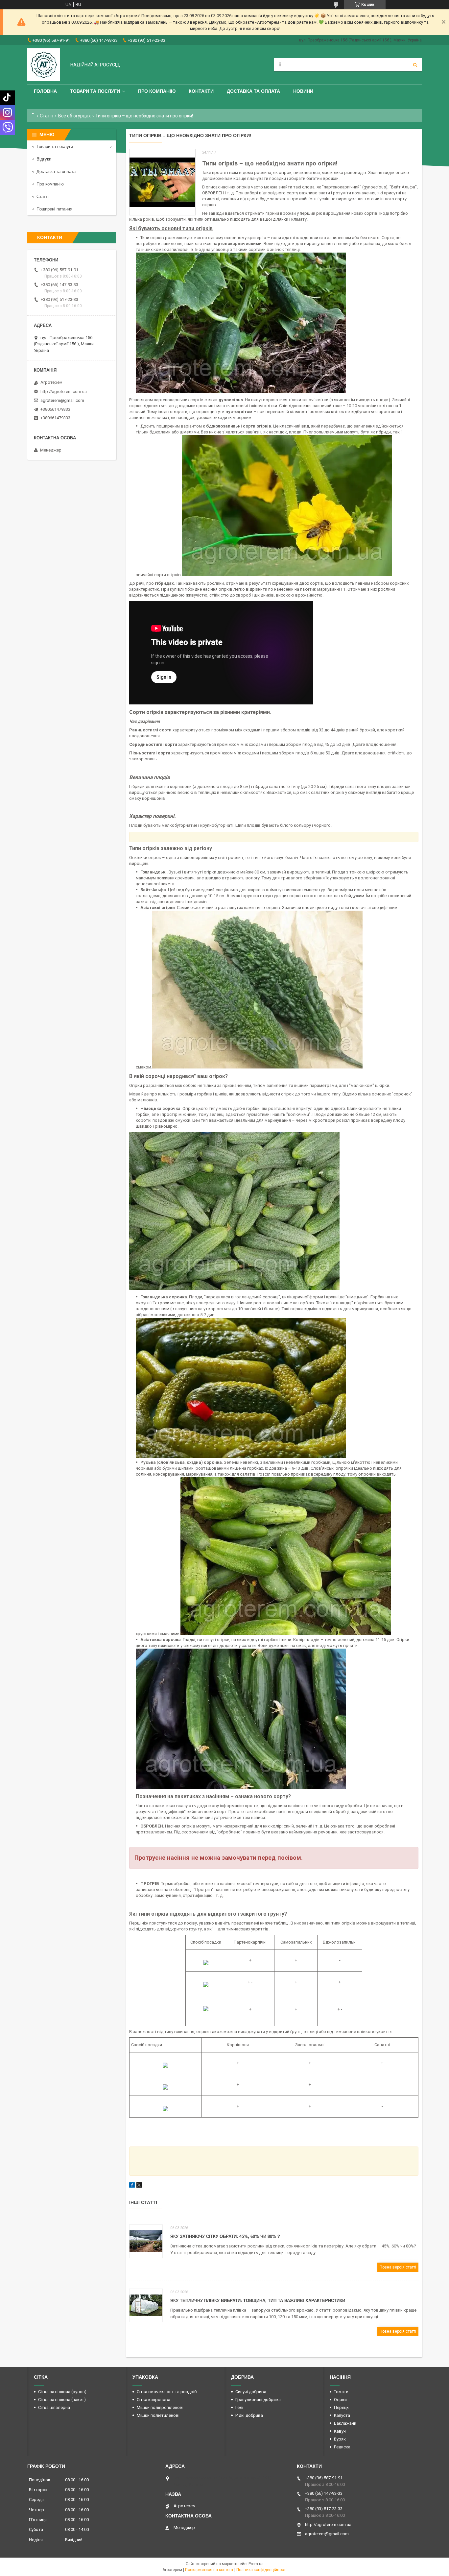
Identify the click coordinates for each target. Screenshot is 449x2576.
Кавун (340, 2431)
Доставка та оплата (253, 91)
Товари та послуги (95, 91)
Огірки (340, 2400)
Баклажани (345, 2423)
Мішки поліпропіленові (160, 2407)
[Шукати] (415, 65)
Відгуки (44, 159)
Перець (341, 2407)
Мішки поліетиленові (158, 2415)
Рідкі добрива (249, 2415)
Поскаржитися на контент (209, 2570)
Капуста (342, 2415)
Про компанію (157, 91)
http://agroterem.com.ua (64, 392)
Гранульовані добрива (258, 2400)
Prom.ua (256, 2564)
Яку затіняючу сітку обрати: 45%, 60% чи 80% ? (225, 2236)
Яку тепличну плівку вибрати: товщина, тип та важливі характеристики (258, 2301)
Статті (47, 116)
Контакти (201, 91)
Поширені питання (54, 209)
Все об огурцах (74, 116)
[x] (139, 2186)
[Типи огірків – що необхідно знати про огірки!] (162, 182)
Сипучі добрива (251, 2392)
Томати (341, 2392)
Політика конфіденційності (261, 2570)
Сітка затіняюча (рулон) (62, 2392)
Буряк (340, 2439)
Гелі (239, 2407)
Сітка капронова (154, 2400)
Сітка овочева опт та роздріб (167, 2392)
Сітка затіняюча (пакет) (62, 2400)
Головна (45, 91)
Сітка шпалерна (54, 2407)
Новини (303, 91)
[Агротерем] (44, 65)
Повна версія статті (398, 2267)
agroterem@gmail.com (62, 400)
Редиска (342, 2447)
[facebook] (132, 2186)
